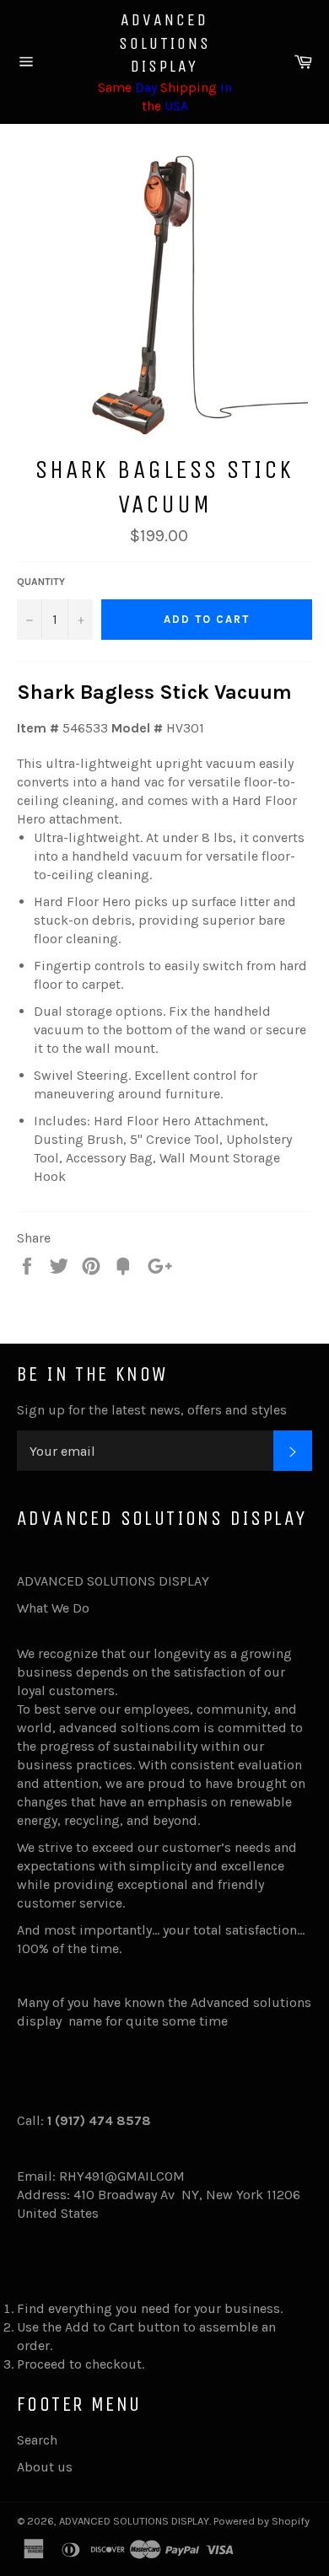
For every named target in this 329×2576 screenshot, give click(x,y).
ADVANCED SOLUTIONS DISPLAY (165, 43)
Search (37, 2440)
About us (45, 2467)
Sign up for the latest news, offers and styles (152, 1410)
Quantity (41, 582)
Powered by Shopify (262, 2521)
